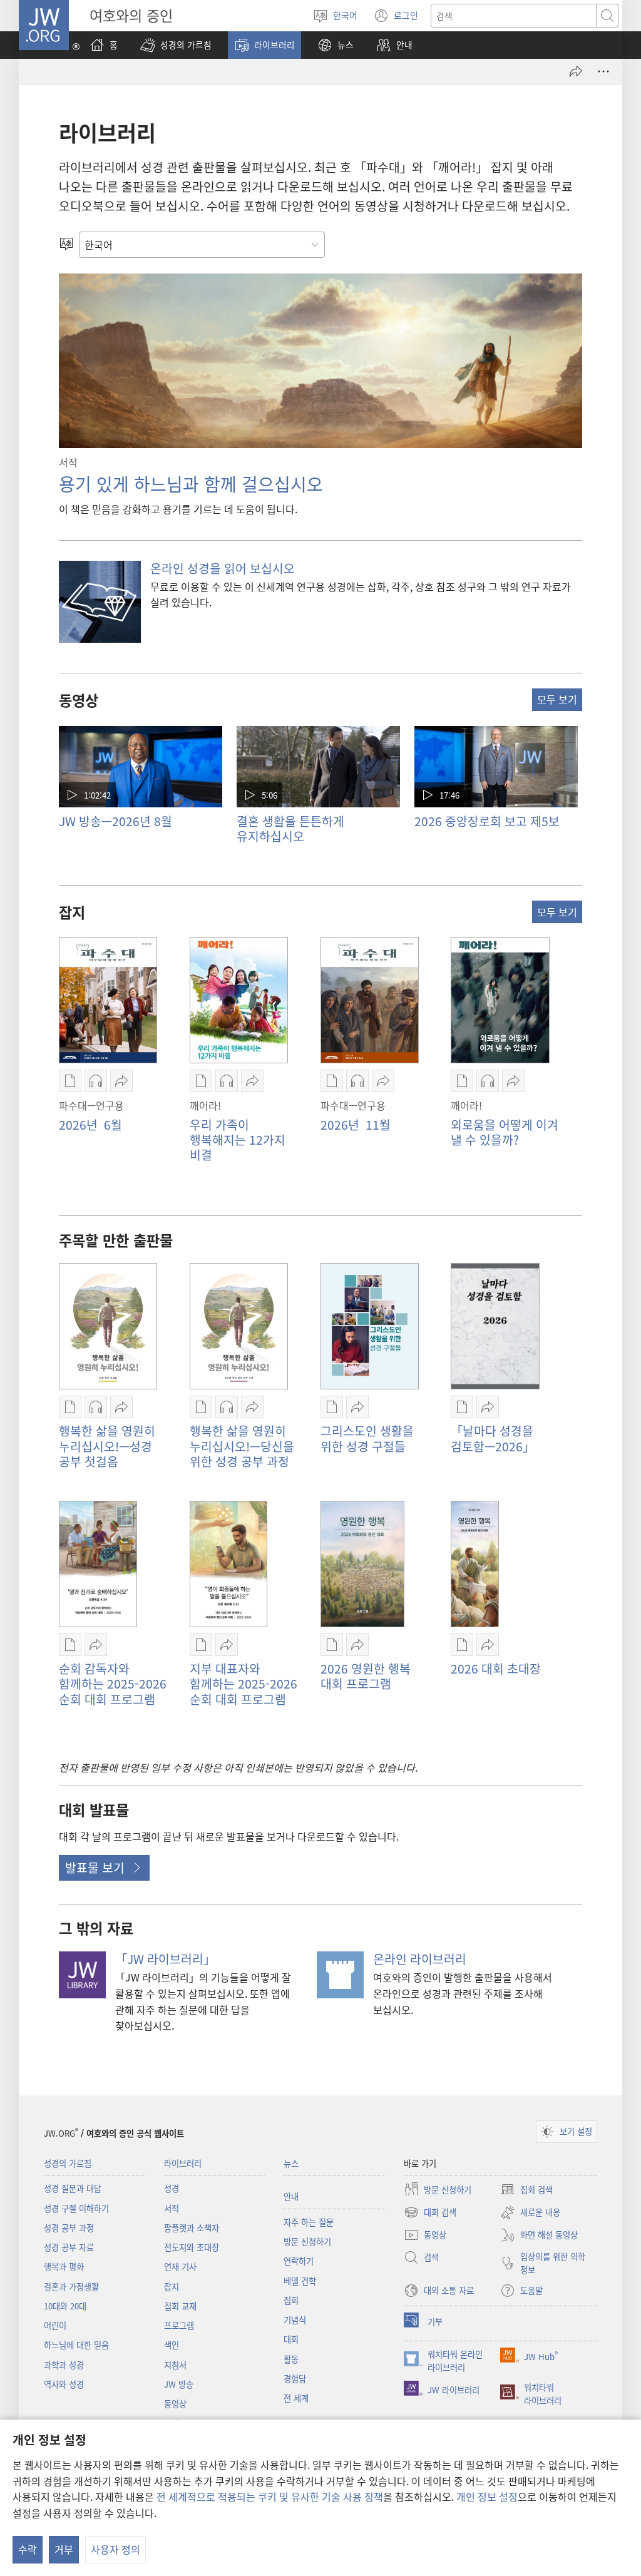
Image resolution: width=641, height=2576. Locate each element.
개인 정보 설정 (487, 2497)
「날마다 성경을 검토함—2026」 (493, 1438)
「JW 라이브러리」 (165, 1959)
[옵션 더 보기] (603, 71)
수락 (28, 2549)
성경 (172, 2188)
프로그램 (179, 2325)
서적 (172, 2208)
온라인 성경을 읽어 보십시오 (223, 568)
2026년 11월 (356, 1125)
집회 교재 (180, 2306)
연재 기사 (180, 2267)
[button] (176, 45)
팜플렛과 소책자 (192, 2228)
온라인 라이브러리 (420, 1959)
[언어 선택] (66, 245)
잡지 (172, 2287)
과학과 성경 (64, 2365)
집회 (291, 2300)
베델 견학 (300, 2281)
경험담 (295, 2379)
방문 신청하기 (307, 2241)
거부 (64, 2549)
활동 (291, 2359)
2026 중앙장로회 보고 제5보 (487, 821)
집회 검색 (526, 2190)
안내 (291, 2196)
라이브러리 (183, 2163)
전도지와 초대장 (192, 2247)
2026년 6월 (90, 1125)
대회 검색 (430, 2213)
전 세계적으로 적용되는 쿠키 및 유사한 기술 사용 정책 (270, 2497)
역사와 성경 (64, 2384)
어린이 (55, 2325)
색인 (172, 2345)
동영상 (175, 2404)
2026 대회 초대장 (496, 1669)
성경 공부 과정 (69, 2228)
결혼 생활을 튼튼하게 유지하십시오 (290, 829)
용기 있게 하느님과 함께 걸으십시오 (191, 484)
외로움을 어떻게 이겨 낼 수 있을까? (505, 1132)
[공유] (576, 71)
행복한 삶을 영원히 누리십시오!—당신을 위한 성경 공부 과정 (242, 1446)
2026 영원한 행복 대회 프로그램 (366, 1676)
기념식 (295, 2320)
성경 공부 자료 (69, 2247)
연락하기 (299, 2261)
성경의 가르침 (68, 2163)
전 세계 (296, 2398)
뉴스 (291, 2163)
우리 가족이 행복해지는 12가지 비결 (238, 1140)
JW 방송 (179, 2384)
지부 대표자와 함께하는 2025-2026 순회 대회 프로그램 (244, 1684)
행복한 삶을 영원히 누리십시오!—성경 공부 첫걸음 (107, 1446)
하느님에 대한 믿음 (76, 2345)
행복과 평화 (64, 2267)
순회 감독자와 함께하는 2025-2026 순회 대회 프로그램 (113, 1684)
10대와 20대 (65, 2306)
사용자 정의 (115, 2549)
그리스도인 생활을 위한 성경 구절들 (367, 1438)
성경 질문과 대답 (73, 2188)
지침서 (175, 2365)
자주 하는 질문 (309, 2222)
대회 (291, 2339)
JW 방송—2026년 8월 (115, 821)
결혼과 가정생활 (71, 2287)
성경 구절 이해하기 (76, 2208)
